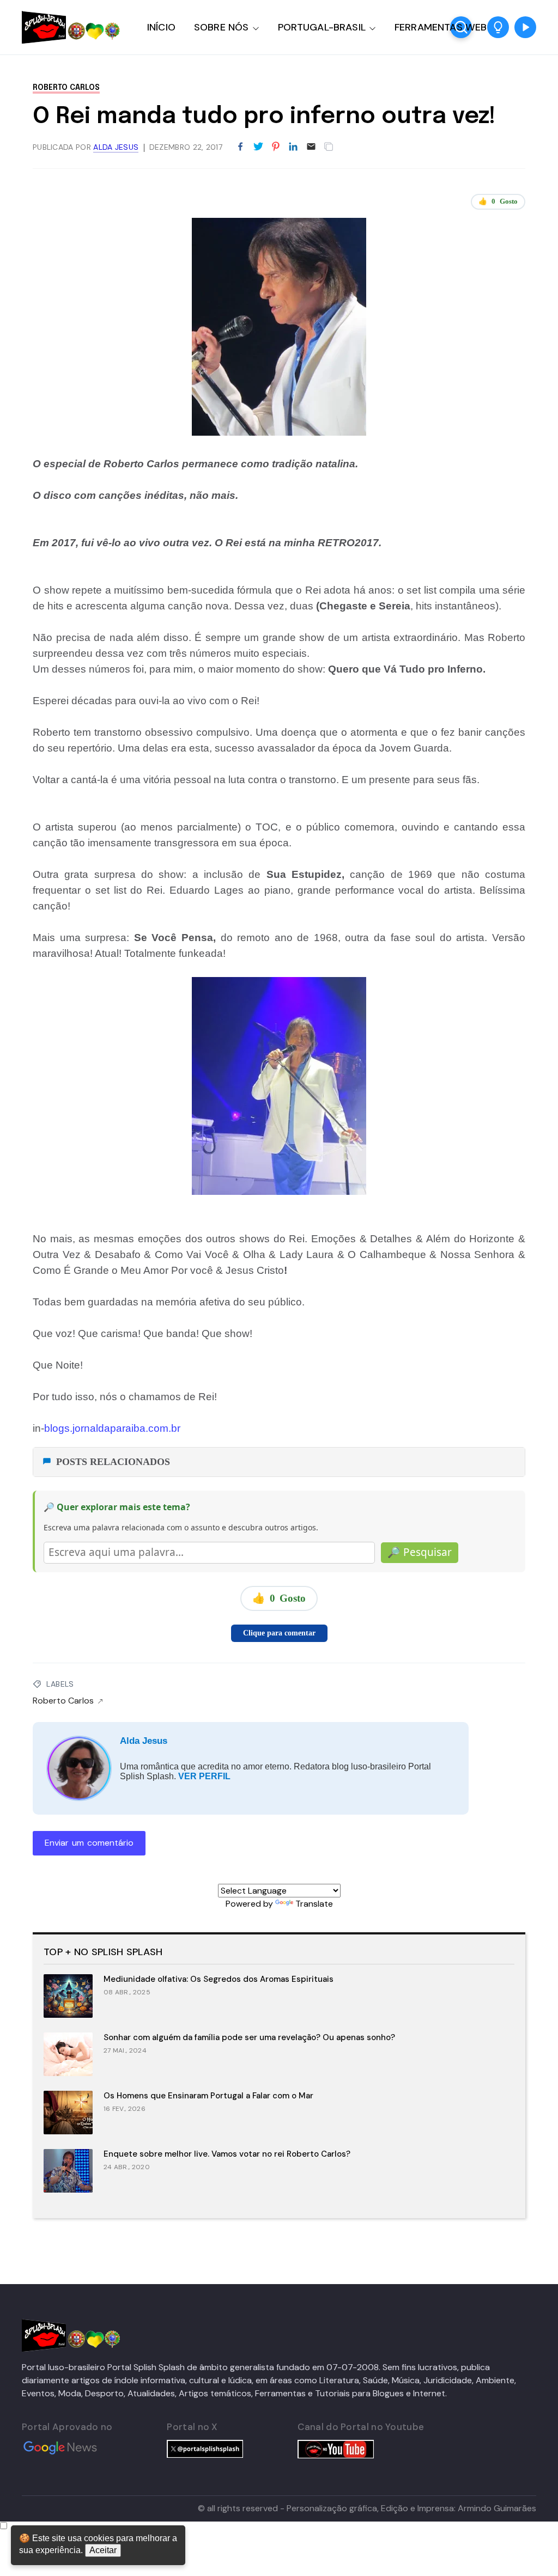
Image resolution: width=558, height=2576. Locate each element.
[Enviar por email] (311, 146)
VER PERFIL (204, 1776)
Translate (314, 1904)
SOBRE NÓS (222, 27)
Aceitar (103, 2550)
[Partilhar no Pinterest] (276, 147)
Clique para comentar (279, 1633)
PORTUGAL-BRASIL (322, 27)
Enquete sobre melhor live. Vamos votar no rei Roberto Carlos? (227, 2154)
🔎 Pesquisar (420, 1552)
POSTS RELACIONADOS (113, 1462)
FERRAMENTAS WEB (441, 27)
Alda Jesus (144, 1741)
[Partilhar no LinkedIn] (293, 147)
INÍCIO (161, 27)
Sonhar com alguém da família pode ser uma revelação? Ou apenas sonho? (249, 2037)
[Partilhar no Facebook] (240, 147)
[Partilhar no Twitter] (258, 147)
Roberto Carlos (66, 88)
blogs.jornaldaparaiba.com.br (112, 1428)
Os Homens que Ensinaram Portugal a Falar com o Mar (208, 2096)
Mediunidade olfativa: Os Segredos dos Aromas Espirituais (219, 1979)
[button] (498, 27)
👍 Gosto (498, 201)
